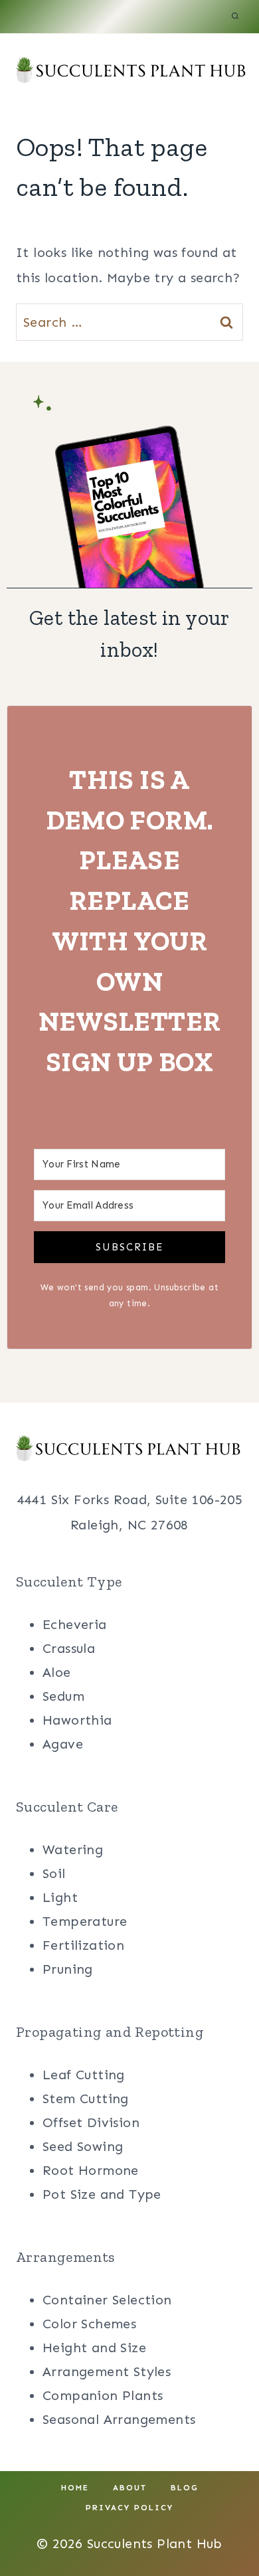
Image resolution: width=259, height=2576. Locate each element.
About (130, 2488)
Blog (185, 2488)
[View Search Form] (235, 17)
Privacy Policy (129, 2508)
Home (75, 2488)
